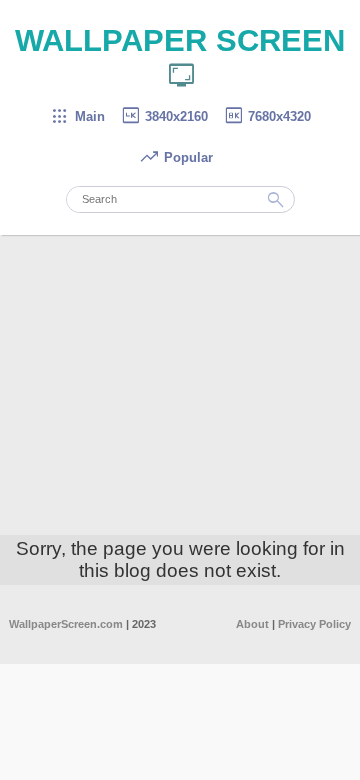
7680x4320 (267, 116)
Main (77, 116)
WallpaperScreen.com (66, 624)
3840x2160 (164, 116)
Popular (176, 157)
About (252, 624)
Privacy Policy (314, 624)
